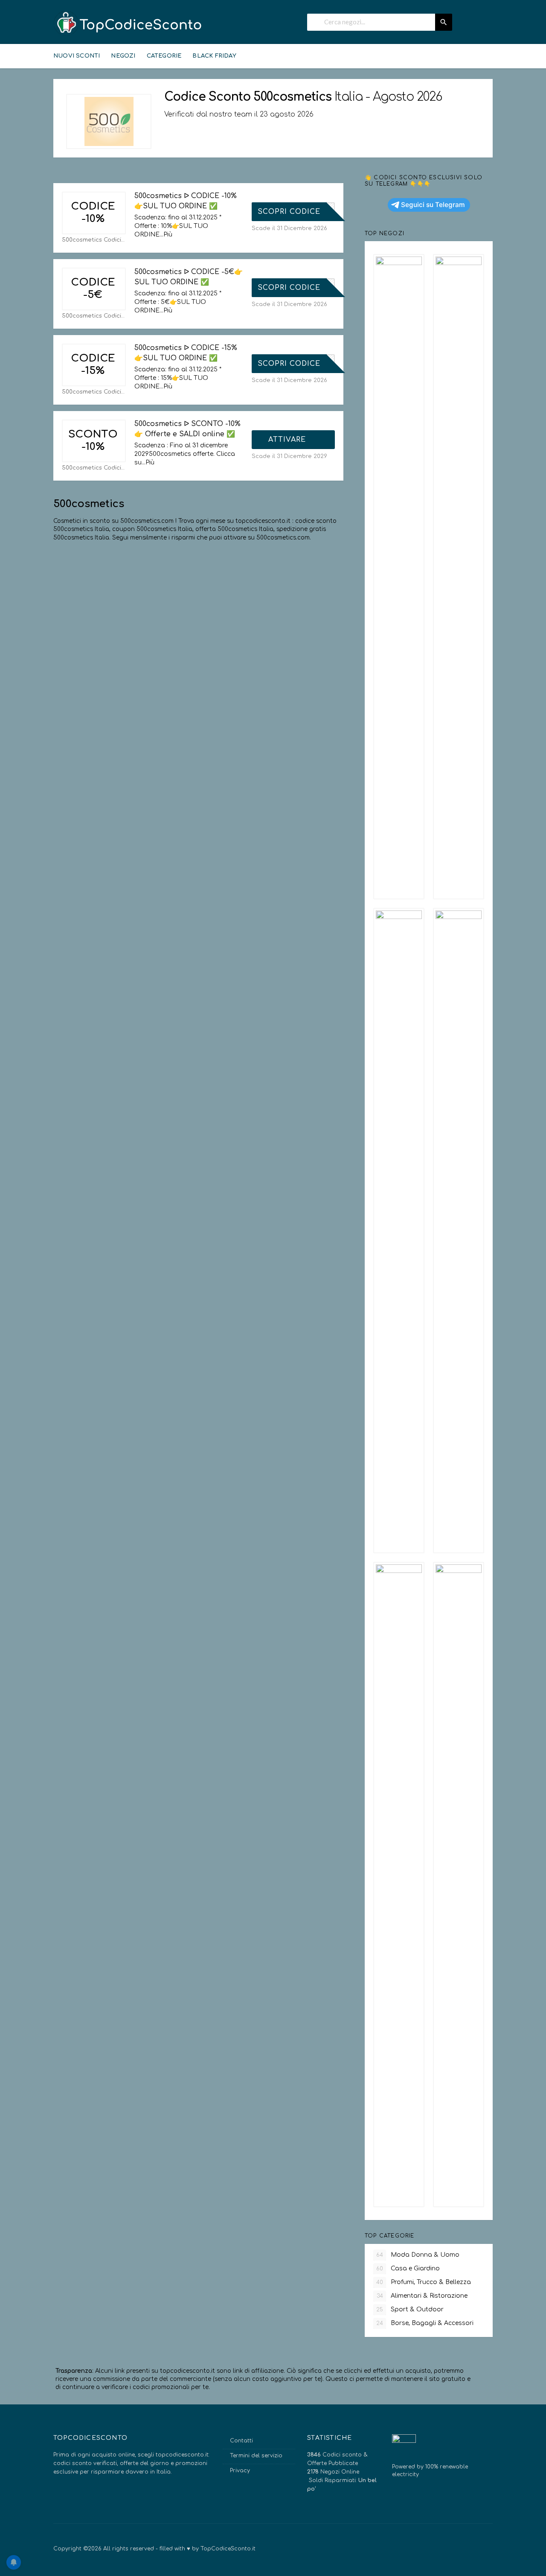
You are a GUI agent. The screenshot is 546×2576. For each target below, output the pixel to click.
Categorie (164, 56)
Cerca (444, 22)
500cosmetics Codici (91, 240)
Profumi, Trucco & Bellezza (424, 2282)
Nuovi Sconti (77, 56)
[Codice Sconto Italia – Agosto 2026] (128, 23)
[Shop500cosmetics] (109, 121)
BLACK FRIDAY (214, 56)
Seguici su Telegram (433, 205)
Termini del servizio (256, 2456)
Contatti (241, 2441)
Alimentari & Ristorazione (422, 2296)
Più (168, 235)
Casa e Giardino (408, 2268)
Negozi (123, 56)
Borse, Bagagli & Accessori (425, 2323)
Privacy (240, 2471)
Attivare (288, 440)
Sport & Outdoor (410, 2309)
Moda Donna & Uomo (418, 2255)
